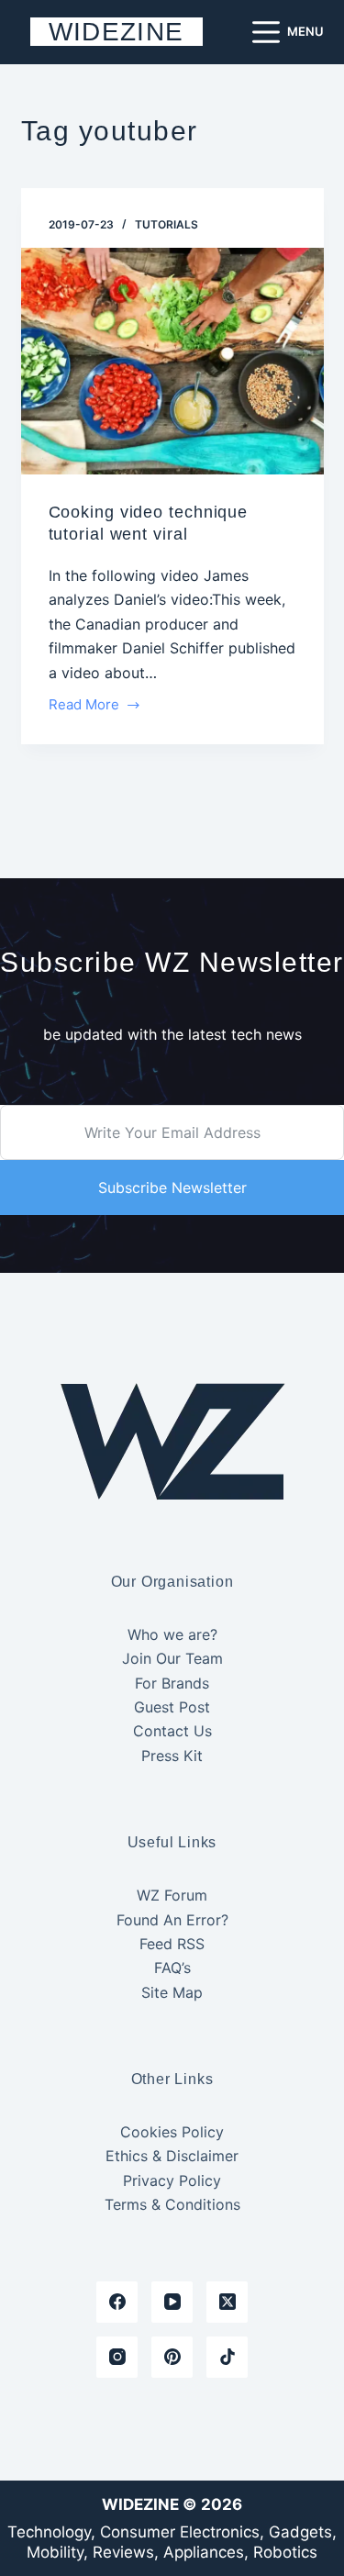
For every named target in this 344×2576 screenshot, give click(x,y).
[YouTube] (172, 2302)
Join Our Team (172, 1658)
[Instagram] (117, 2357)
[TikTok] (227, 2357)
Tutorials (166, 224)
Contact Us (172, 1731)
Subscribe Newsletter (172, 1188)
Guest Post (172, 1707)
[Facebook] (117, 2302)
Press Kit (172, 1756)
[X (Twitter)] (227, 2302)
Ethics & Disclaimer (172, 2156)
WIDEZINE (117, 32)
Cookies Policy (172, 2132)
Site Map (172, 1992)
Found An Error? (172, 1920)
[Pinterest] (172, 2357)
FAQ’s (172, 1968)
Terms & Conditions (172, 2204)
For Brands (172, 1683)
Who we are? (172, 1634)
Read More (84, 706)
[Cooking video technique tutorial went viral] (172, 362)
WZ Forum (172, 1895)
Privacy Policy (172, 2180)
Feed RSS (172, 1944)
